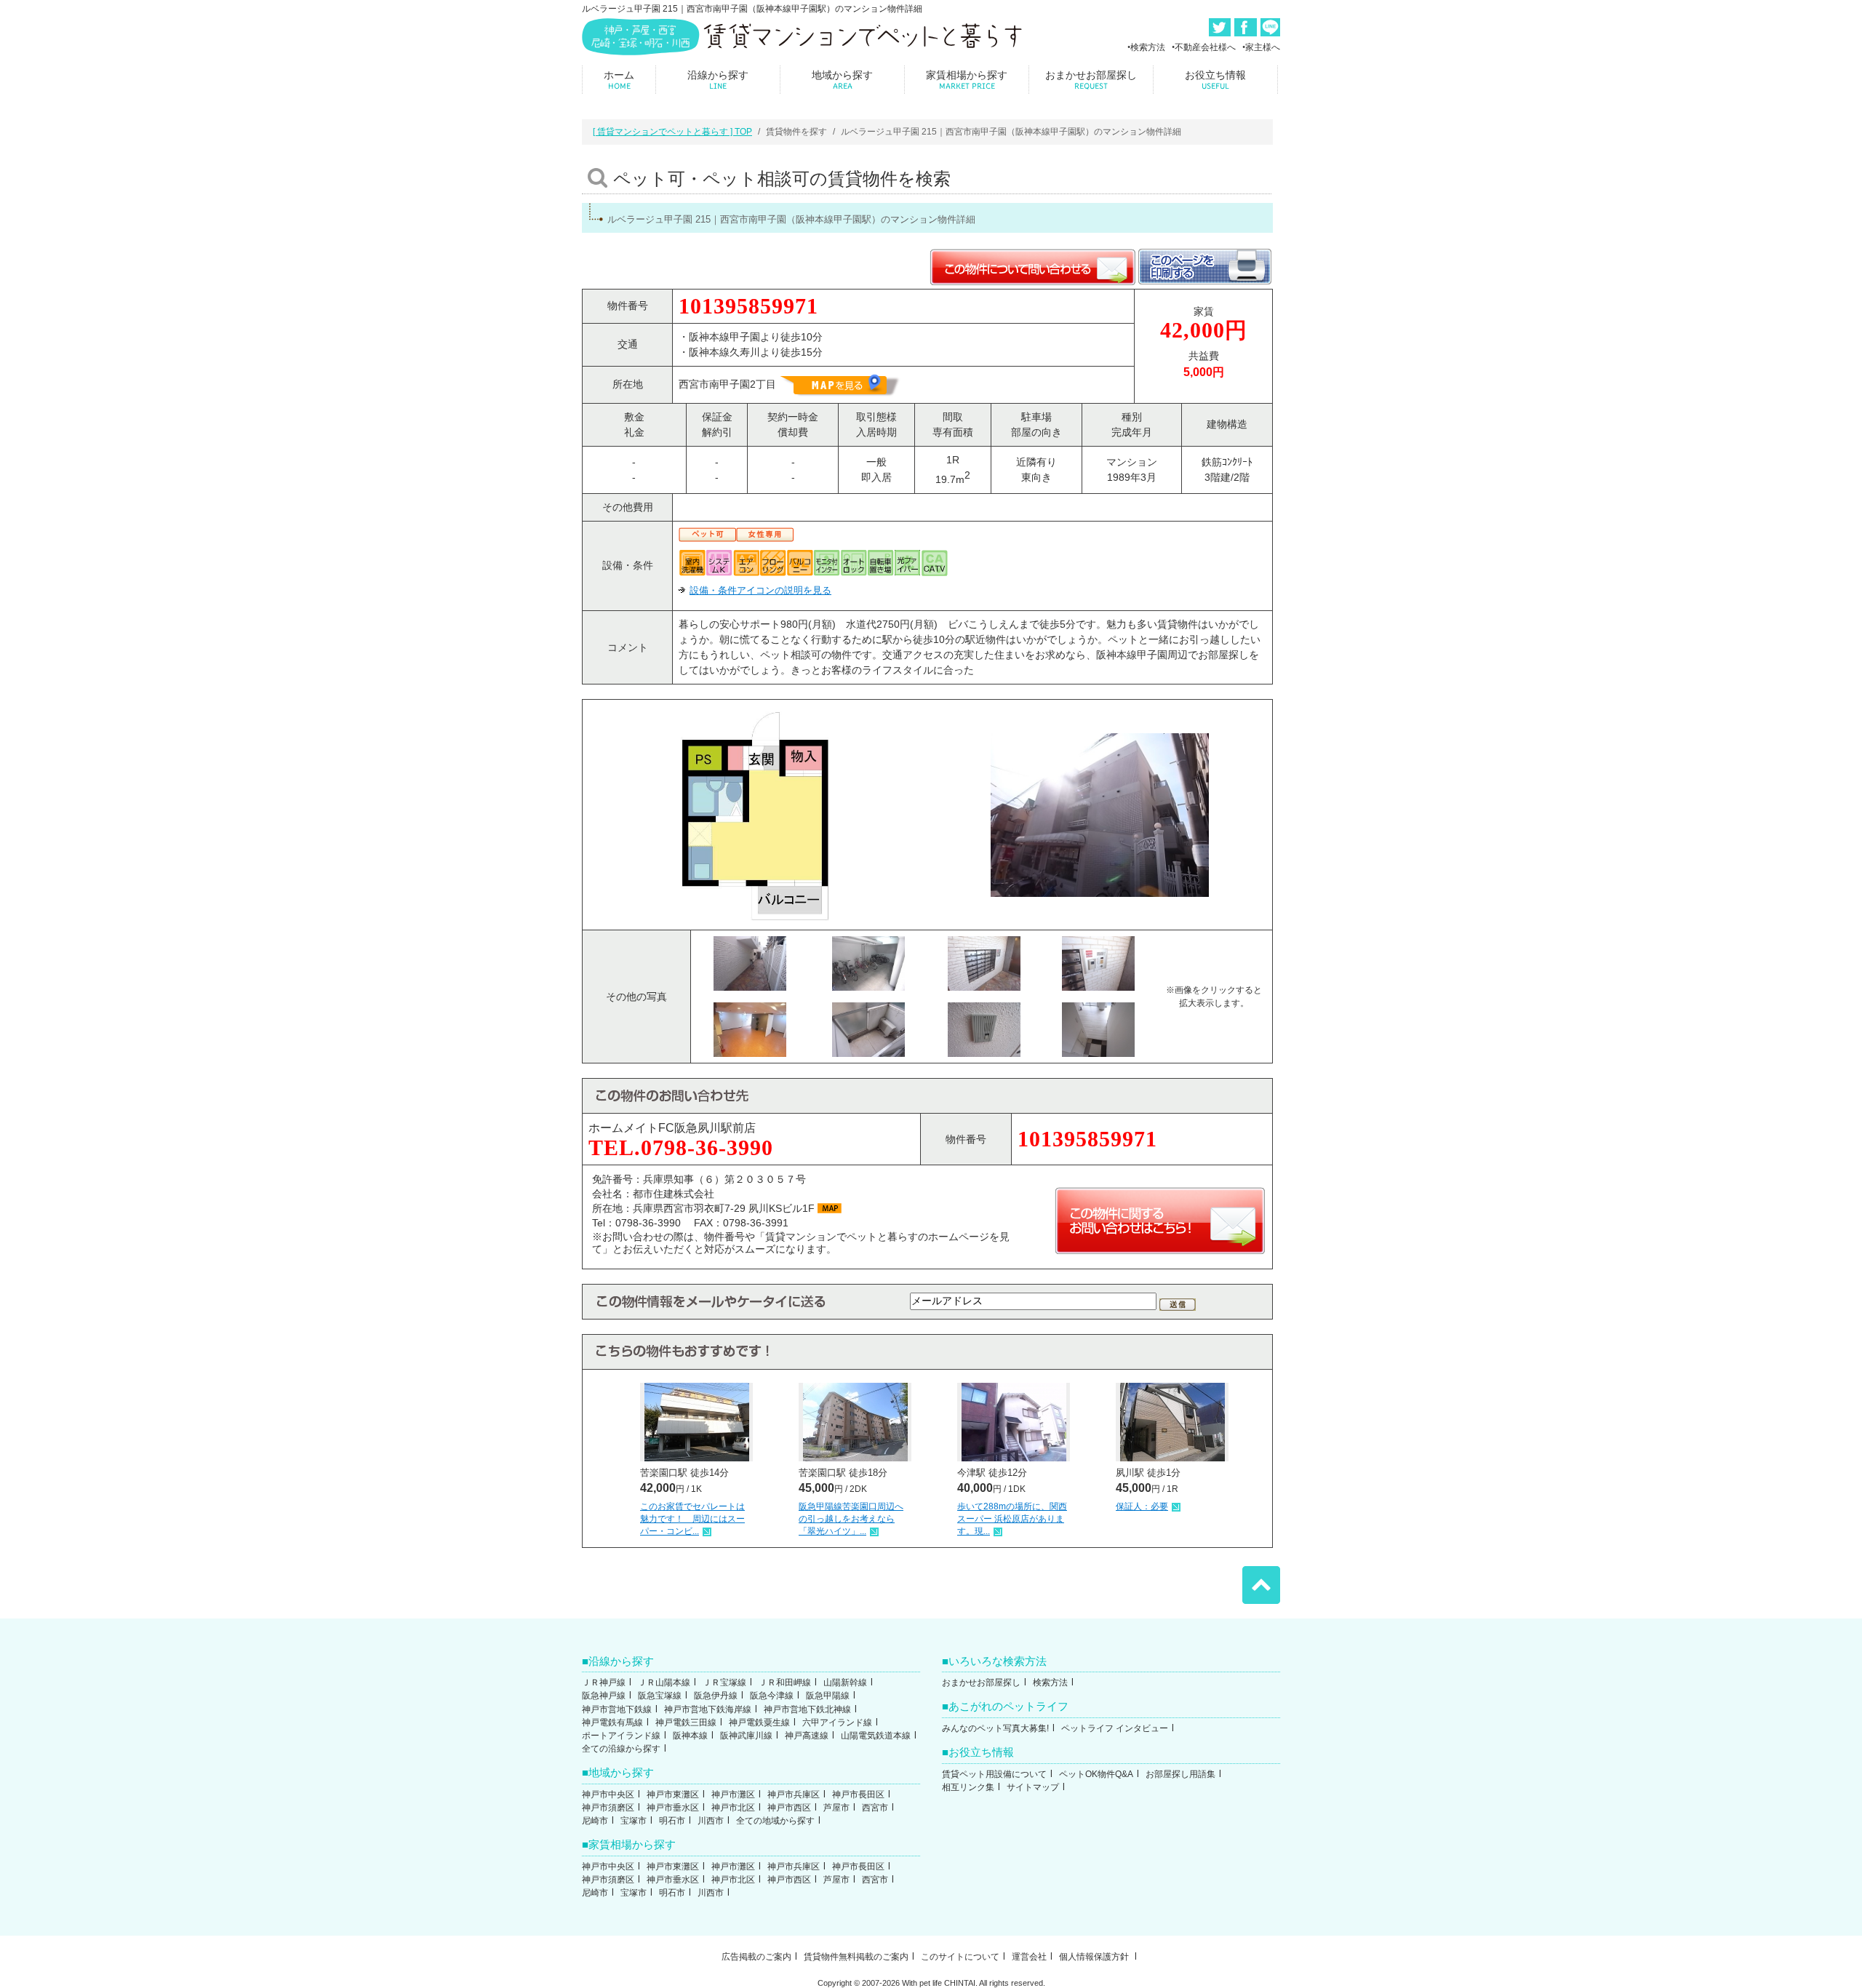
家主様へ (1263, 47)
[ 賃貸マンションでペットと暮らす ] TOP (672, 132)
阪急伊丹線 (716, 1696)
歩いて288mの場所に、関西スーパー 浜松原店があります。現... (1012, 1519)
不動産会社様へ (1205, 47)
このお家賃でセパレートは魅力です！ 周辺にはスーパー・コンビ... (692, 1519)
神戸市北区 (733, 1808)
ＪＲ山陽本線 (664, 1682)
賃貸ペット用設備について (994, 1774)
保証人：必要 (1142, 1506)
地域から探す (842, 80)
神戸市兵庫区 (794, 1795)
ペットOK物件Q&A (1096, 1774)
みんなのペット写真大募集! (995, 1728)
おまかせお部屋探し (1091, 80)
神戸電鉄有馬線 (612, 1722)
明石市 (672, 1821)
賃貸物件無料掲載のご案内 (856, 1957)
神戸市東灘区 (673, 1795)
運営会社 (1029, 1957)
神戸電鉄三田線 (686, 1722)
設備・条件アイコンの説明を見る (760, 590)
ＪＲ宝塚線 (724, 1682)
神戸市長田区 (858, 1795)
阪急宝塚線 (660, 1696)
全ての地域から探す (775, 1821)
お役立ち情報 (1215, 80)
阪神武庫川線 (746, 1736)
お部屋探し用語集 (1180, 1774)
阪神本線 (690, 1736)
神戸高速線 (807, 1736)
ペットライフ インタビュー (1115, 1728)
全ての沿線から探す (621, 1749)
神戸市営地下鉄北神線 (807, 1709)
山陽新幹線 (845, 1682)
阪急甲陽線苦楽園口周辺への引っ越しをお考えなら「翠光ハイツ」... (851, 1519)
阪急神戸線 (604, 1696)
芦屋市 (836, 1808)
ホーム (619, 80)
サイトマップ (1033, 1787)
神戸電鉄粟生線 (759, 1722)
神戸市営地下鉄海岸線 (708, 1709)
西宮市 (875, 1808)
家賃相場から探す (967, 80)
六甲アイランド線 (837, 1722)
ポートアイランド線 (621, 1736)
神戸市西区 (789, 1808)
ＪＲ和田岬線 (785, 1682)
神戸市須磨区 (608, 1808)
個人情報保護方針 (1095, 1957)
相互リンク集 (968, 1787)
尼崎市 (595, 1821)
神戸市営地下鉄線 (617, 1709)
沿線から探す (718, 80)
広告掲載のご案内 (756, 1957)
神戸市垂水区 (673, 1808)
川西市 (711, 1821)
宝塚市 (634, 1821)
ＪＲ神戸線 (604, 1682)
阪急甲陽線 (828, 1696)
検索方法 (1148, 47)
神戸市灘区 (733, 1795)
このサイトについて (960, 1957)
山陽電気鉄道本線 (876, 1736)
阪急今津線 (772, 1696)
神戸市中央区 (608, 1795)
